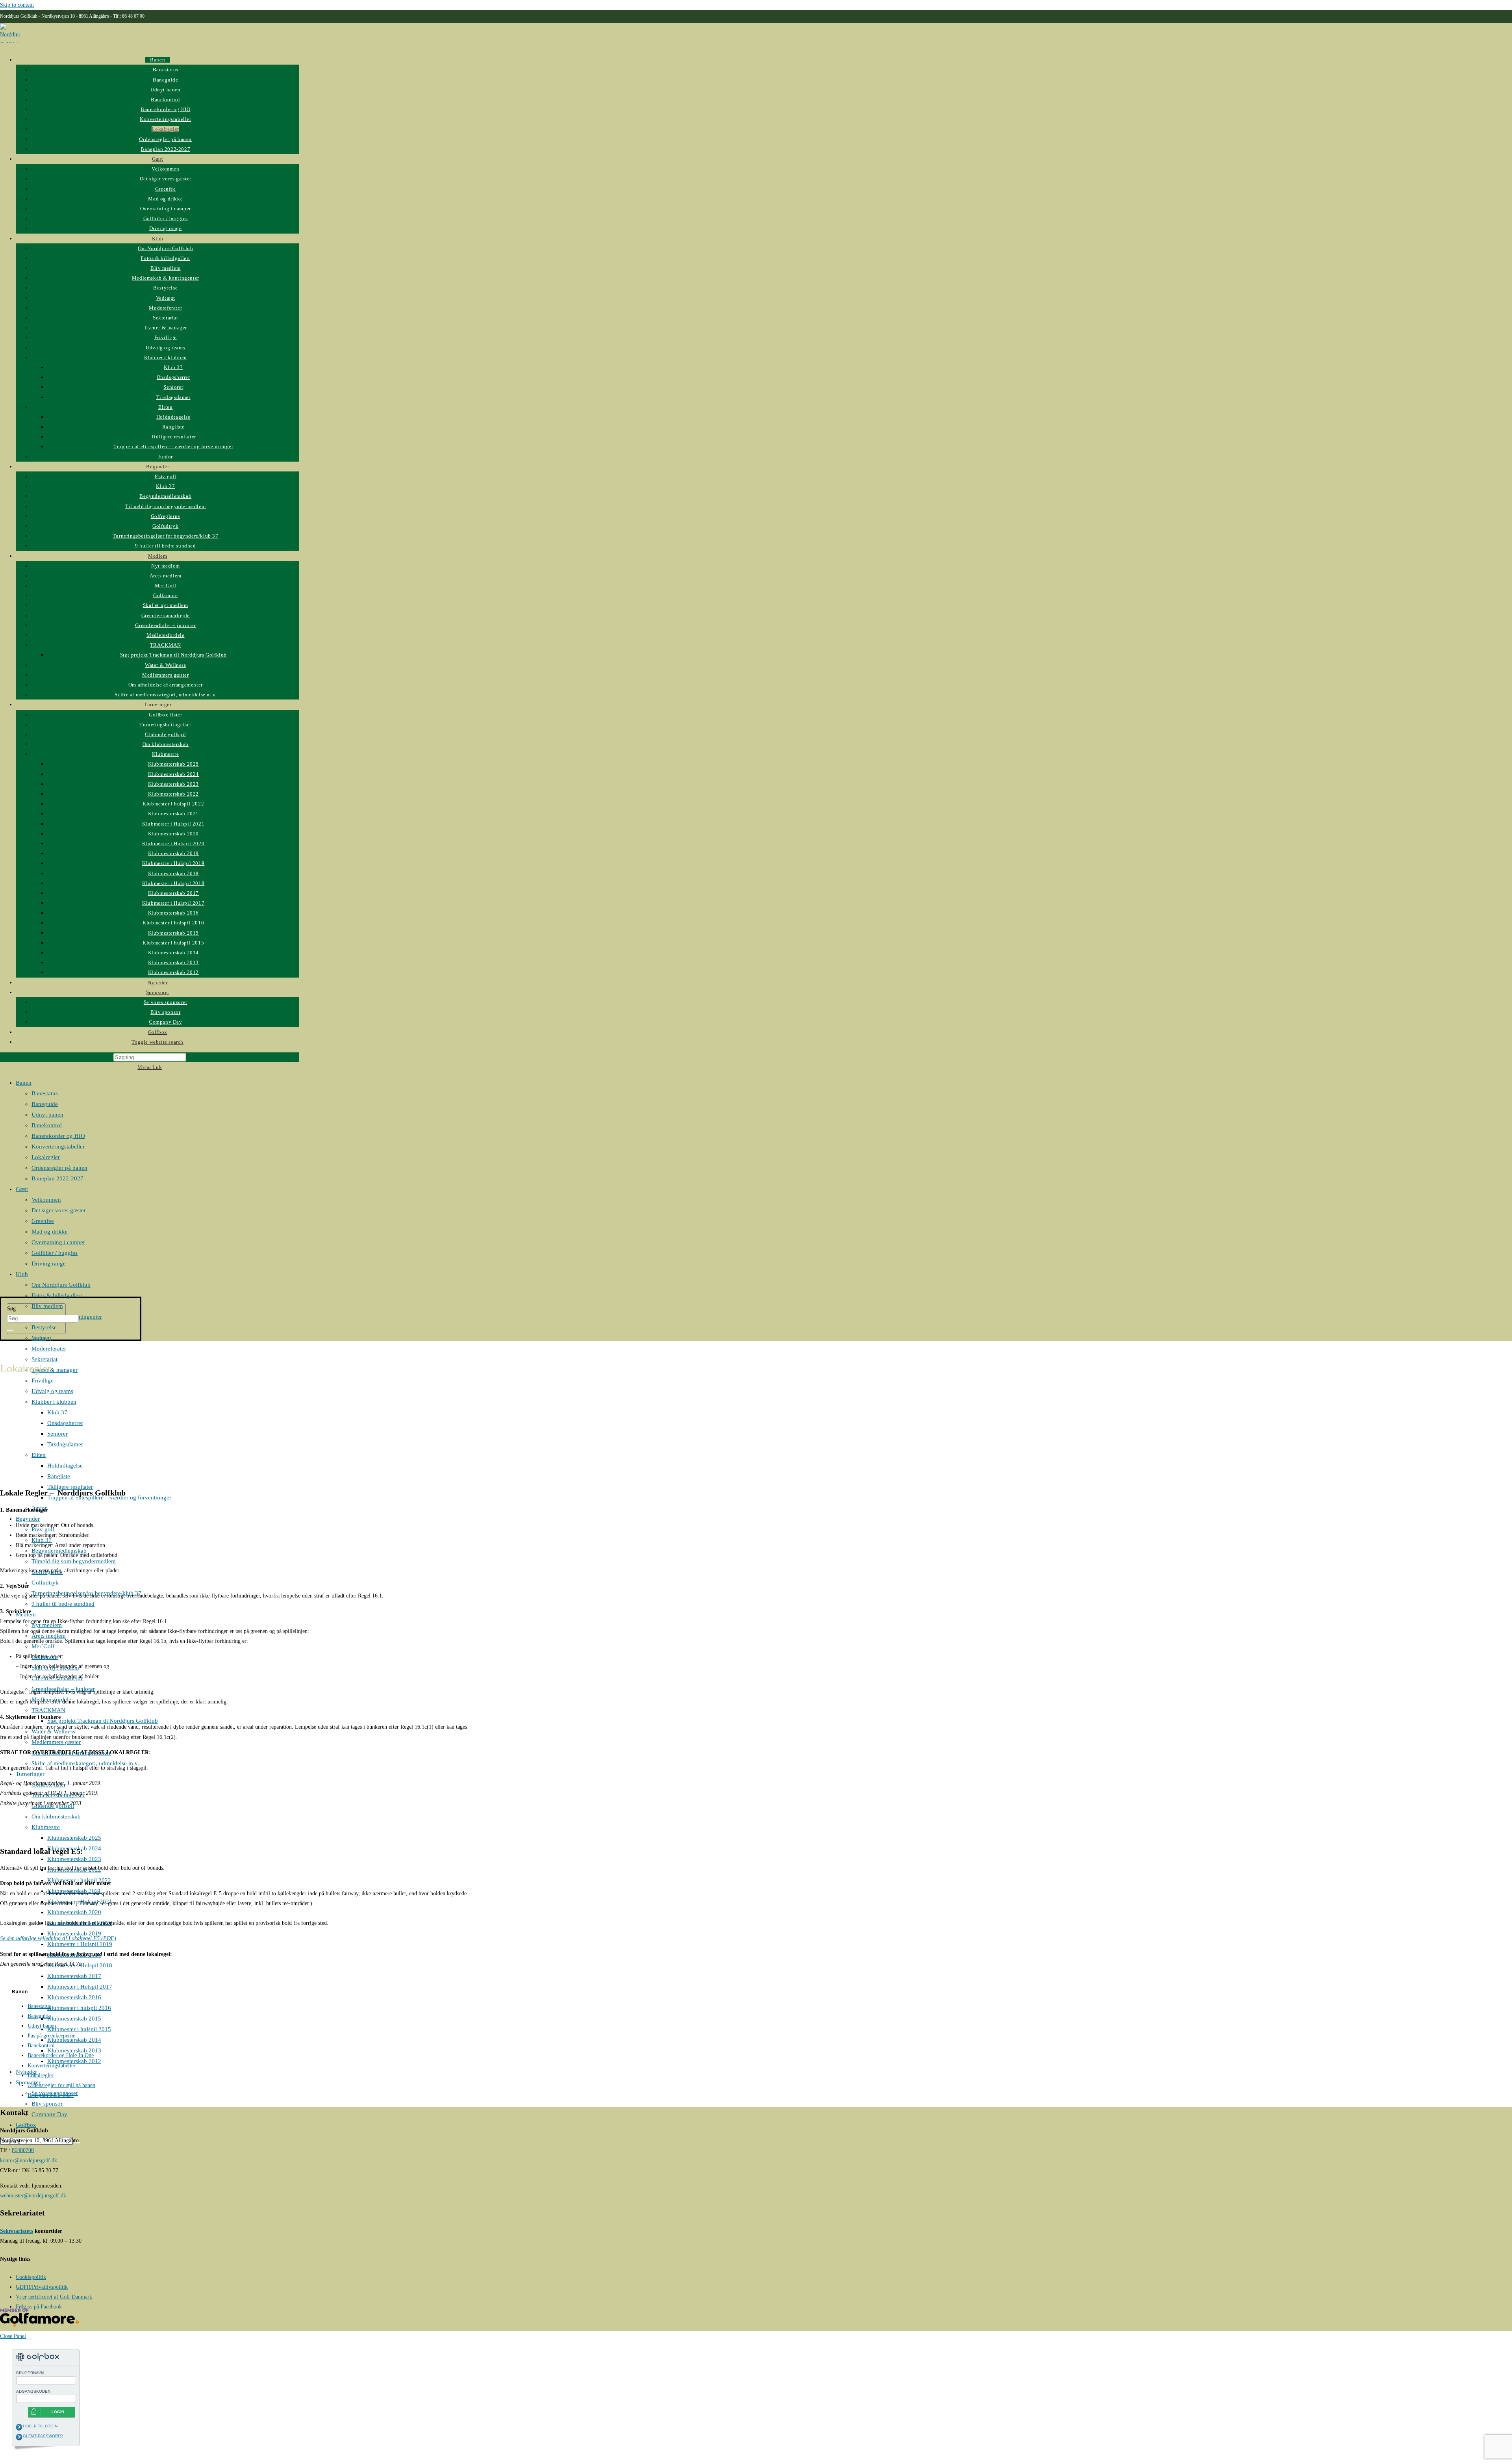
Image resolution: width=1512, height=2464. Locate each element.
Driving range (49, 1264)
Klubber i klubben (54, 1402)
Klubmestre (46, 1827)
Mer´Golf (43, 1646)
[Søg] (10, 1330)
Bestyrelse (44, 1327)
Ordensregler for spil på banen (61, 2085)
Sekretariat (44, 1359)
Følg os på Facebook (39, 2307)
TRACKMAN (48, 1710)
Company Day (49, 2114)
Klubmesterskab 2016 (74, 1997)
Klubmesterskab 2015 (74, 2019)
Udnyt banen (47, 1115)
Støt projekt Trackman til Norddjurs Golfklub (103, 1721)
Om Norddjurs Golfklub (61, 1285)
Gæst (22, 1189)
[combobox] (43, 1319)
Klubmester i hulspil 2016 (79, 2008)
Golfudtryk (45, 1583)
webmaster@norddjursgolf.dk (33, 2196)
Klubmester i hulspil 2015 (79, 2029)
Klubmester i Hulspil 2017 (80, 1987)
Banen (24, 1083)
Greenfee (43, 1221)
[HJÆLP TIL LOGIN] (19, 2427)
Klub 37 (57, 1412)
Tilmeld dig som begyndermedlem (74, 1561)
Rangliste (59, 1476)
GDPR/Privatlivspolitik (42, 2287)
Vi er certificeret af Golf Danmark (54, 2297)
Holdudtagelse (65, 1466)
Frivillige (43, 1380)
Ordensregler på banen (59, 1168)
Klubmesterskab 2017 (74, 1976)
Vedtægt (41, 1338)
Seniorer (57, 1434)
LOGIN (58, 2412)
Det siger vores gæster (59, 1210)
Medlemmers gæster (56, 1742)
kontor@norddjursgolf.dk (29, 2161)
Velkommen (46, 1200)
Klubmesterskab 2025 (74, 1838)
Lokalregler (46, 1157)
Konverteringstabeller (58, 1147)
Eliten (39, 1455)
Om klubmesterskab (56, 1816)
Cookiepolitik (31, 2277)
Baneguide (45, 1104)
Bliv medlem (47, 1306)
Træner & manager (55, 1370)
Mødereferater (49, 1349)
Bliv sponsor (47, 2104)
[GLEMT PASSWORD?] (19, 2437)
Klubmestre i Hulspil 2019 (80, 1944)
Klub (22, 1274)
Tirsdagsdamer (65, 1444)
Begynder (28, 1519)
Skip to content (17, 5)
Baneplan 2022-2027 (57, 1178)
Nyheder (26, 2072)
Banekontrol (47, 1125)
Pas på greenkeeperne (51, 2036)
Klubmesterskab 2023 (74, 1859)
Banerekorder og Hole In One (61, 2055)
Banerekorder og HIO (58, 1136)
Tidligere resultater (70, 1487)
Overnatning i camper (58, 1242)
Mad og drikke (50, 1232)
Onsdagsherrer (65, 1423)
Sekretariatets (17, 2231)
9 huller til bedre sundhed (63, 1604)
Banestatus (45, 1093)
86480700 (23, 2150)
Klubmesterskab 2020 (74, 1912)
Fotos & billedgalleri (57, 1295)
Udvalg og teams (52, 1391)
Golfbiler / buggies (55, 1253)
